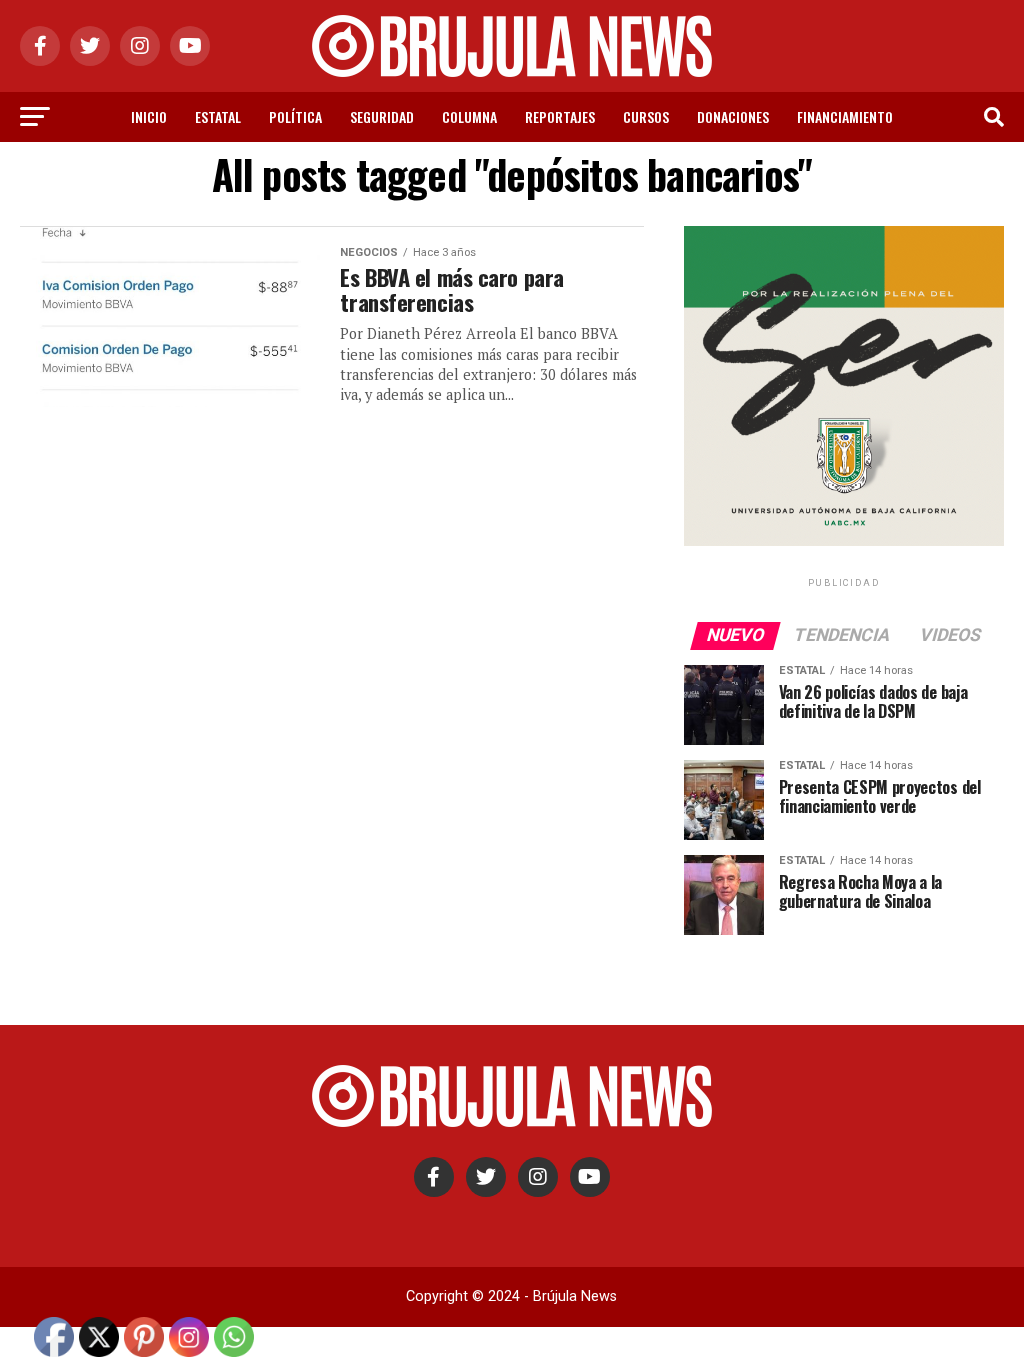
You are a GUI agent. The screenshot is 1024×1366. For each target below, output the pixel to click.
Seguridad (382, 116)
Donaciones (733, 116)
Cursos (646, 116)
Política (295, 116)
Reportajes (560, 116)
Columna (469, 116)
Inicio (149, 116)
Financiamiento (845, 116)
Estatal (218, 116)
